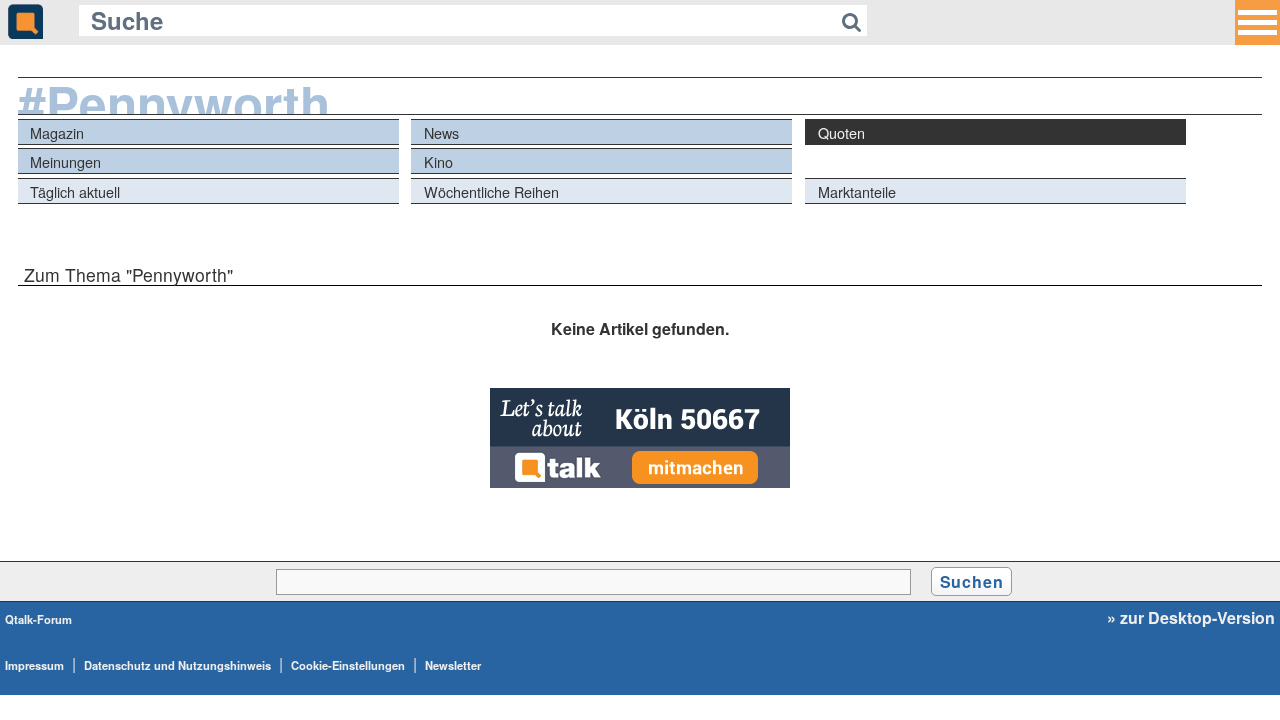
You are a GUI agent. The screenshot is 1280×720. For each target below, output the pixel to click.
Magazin (57, 132)
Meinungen (65, 161)
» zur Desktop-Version (1191, 618)
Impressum (34, 665)
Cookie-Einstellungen (348, 665)
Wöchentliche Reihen (491, 191)
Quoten (841, 132)
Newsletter (453, 665)
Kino (438, 161)
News (441, 132)
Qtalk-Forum (38, 619)
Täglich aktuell (75, 191)
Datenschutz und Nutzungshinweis (177, 665)
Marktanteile (857, 191)
